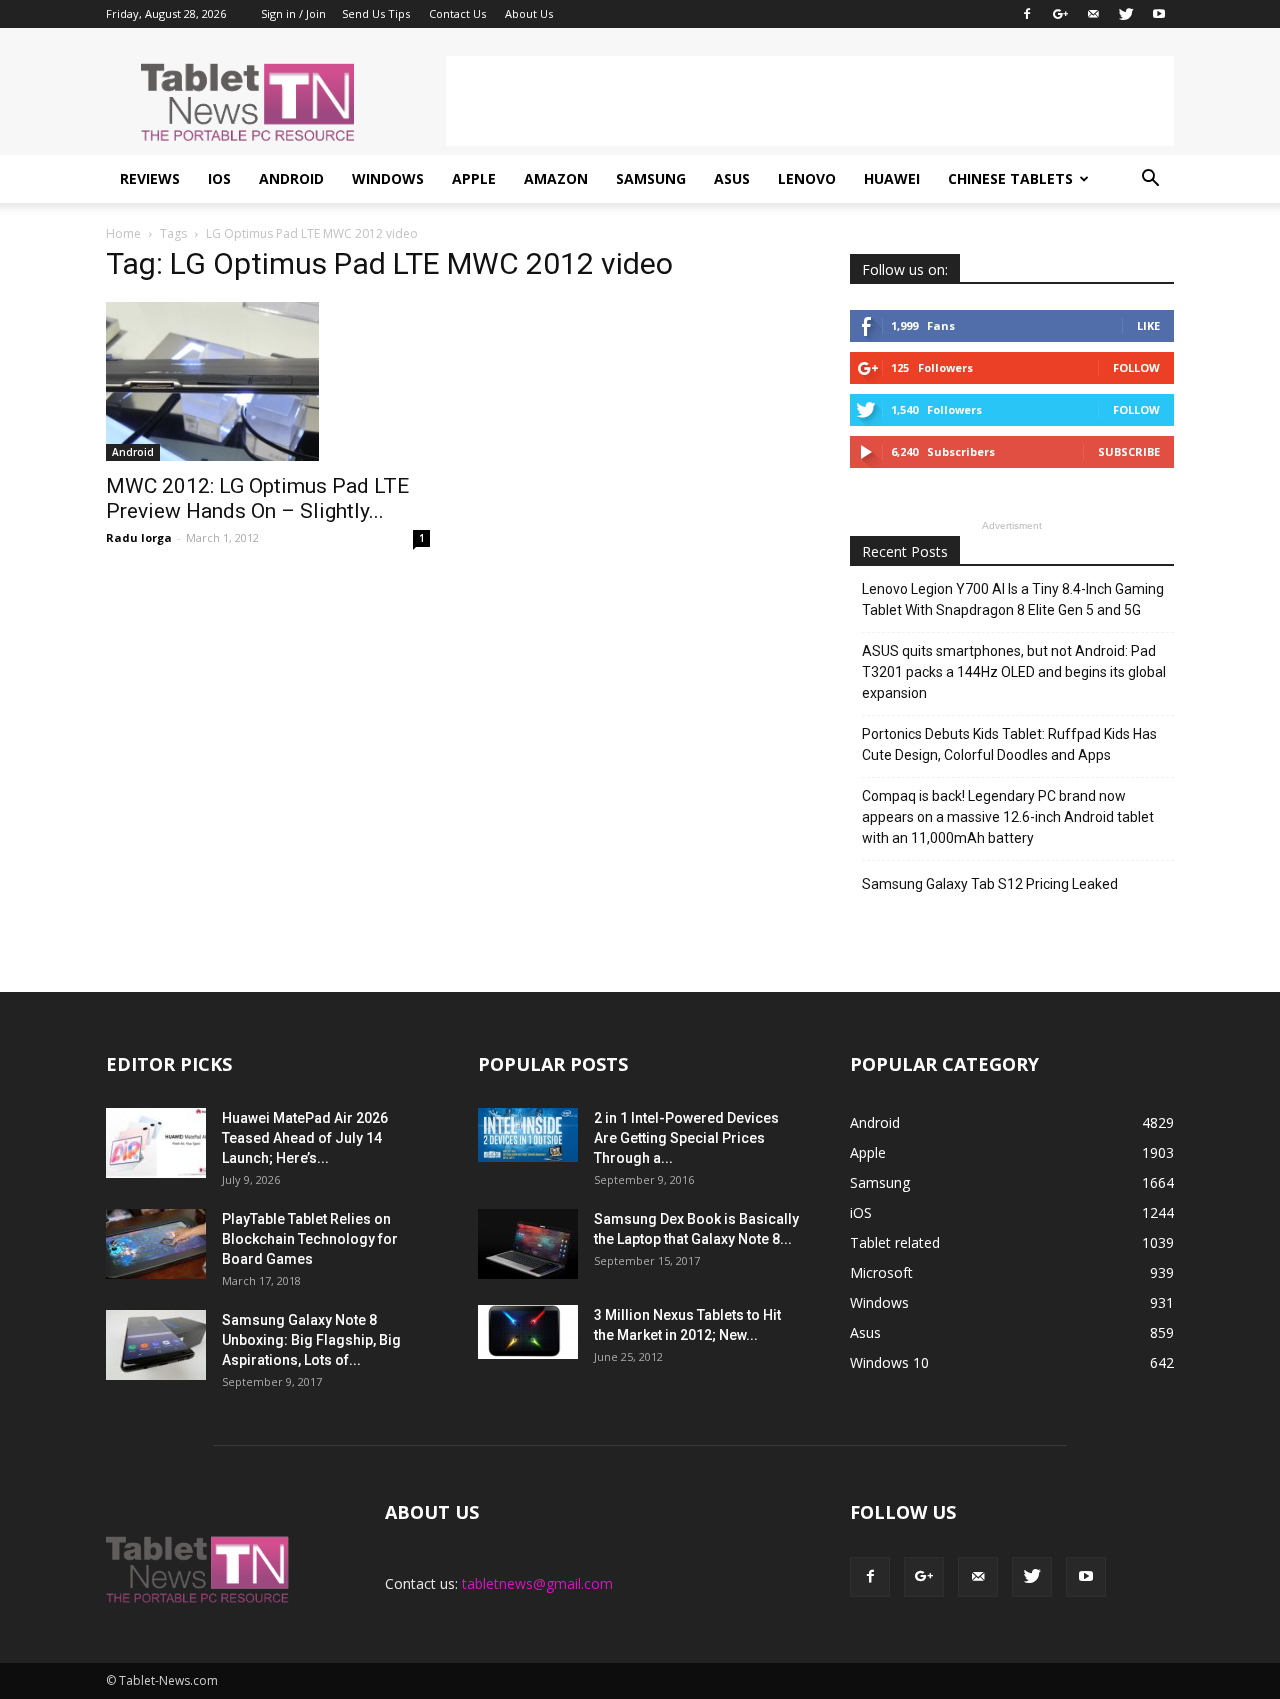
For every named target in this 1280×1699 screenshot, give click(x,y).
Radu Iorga (139, 537)
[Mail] (1093, 14)
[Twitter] (1126, 14)
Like (1148, 325)
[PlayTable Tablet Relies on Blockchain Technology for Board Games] (156, 1244)
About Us (529, 13)
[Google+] (1060, 14)
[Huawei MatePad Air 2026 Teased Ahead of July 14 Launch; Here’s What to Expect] (156, 1143)
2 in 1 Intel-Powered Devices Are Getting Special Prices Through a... (686, 1138)
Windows (388, 178)
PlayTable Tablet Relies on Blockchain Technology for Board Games (310, 1239)
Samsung (651, 178)
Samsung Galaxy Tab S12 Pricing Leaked (990, 884)
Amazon (556, 178)
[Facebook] (1027, 14)
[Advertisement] (810, 101)
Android (291, 178)
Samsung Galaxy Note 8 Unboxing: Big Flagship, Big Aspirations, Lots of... (311, 1340)
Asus (732, 178)
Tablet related (895, 1242)
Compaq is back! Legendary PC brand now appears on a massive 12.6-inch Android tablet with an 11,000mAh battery (1008, 817)
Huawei (892, 178)
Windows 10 (889, 1362)
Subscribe (1129, 451)
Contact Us (457, 13)
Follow (1136, 367)
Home (123, 233)
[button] (1150, 179)
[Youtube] (1159, 14)
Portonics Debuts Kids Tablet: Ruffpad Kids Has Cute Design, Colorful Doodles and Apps (1009, 744)
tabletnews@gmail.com (537, 1583)
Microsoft (881, 1272)
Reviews (150, 178)
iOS (219, 178)
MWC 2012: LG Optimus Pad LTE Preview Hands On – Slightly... (257, 498)
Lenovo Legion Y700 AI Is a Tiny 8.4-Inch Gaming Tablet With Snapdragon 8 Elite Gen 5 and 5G (1013, 599)
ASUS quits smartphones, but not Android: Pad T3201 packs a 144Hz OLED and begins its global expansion (1014, 672)
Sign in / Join (293, 13)
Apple (474, 178)
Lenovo (807, 178)
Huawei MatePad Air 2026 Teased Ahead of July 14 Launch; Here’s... (305, 1138)
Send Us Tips (376, 13)
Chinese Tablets (1010, 178)
